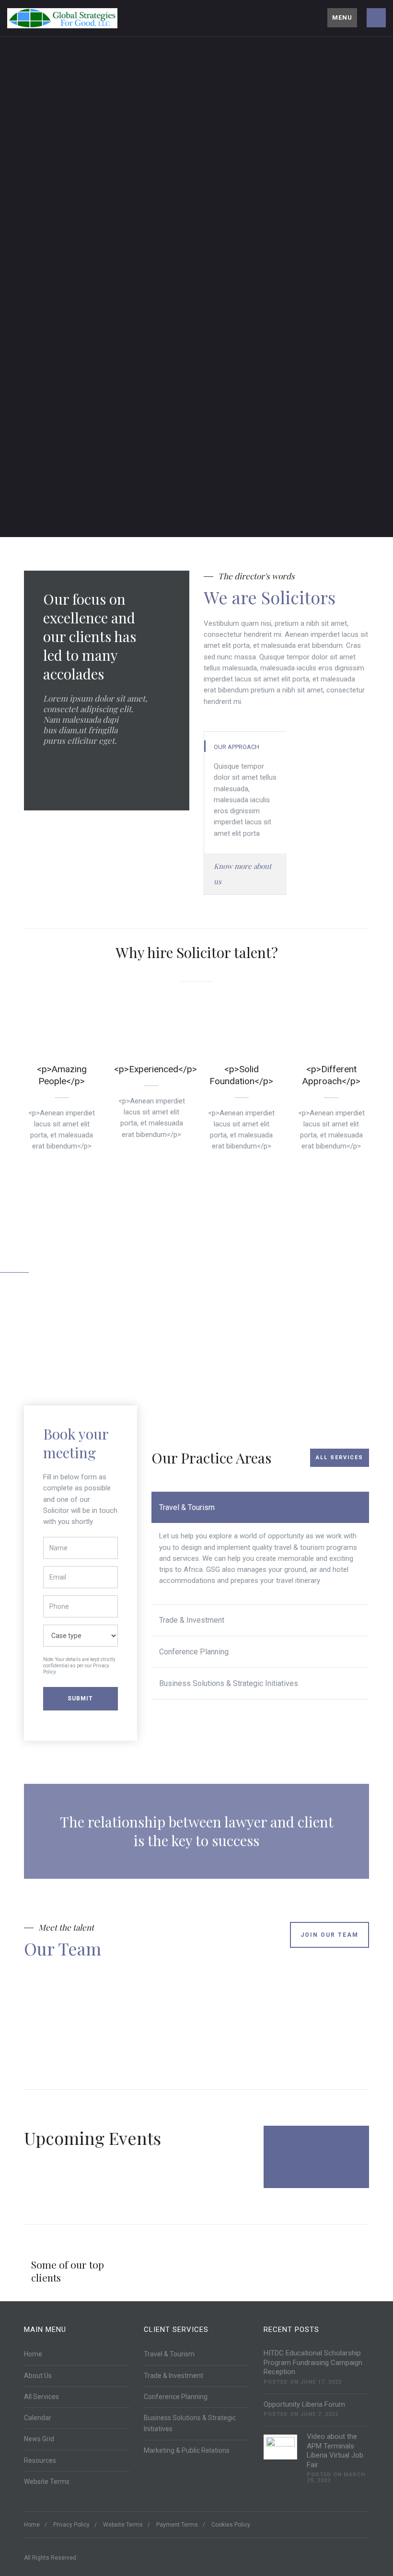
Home (33, 2354)
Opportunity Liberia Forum (304, 2404)
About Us (38, 2376)
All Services (340, 1458)
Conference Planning (194, 1652)
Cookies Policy (231, 2525)
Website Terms (47, 2482)
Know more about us (243, 874)
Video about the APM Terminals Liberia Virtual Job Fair (335, 2451)
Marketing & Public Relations (187, 2450)
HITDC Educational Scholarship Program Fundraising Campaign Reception (313, 2362)
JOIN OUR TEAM (329, 1935)
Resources (40, 2460)
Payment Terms (177, 2525)
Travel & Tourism (187, 1507)
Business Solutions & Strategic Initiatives (229, 1683)
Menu (342, 18)
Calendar (38, 2418)
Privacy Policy (71, 2525)
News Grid (39, 2439)
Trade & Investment (192, 1620)
